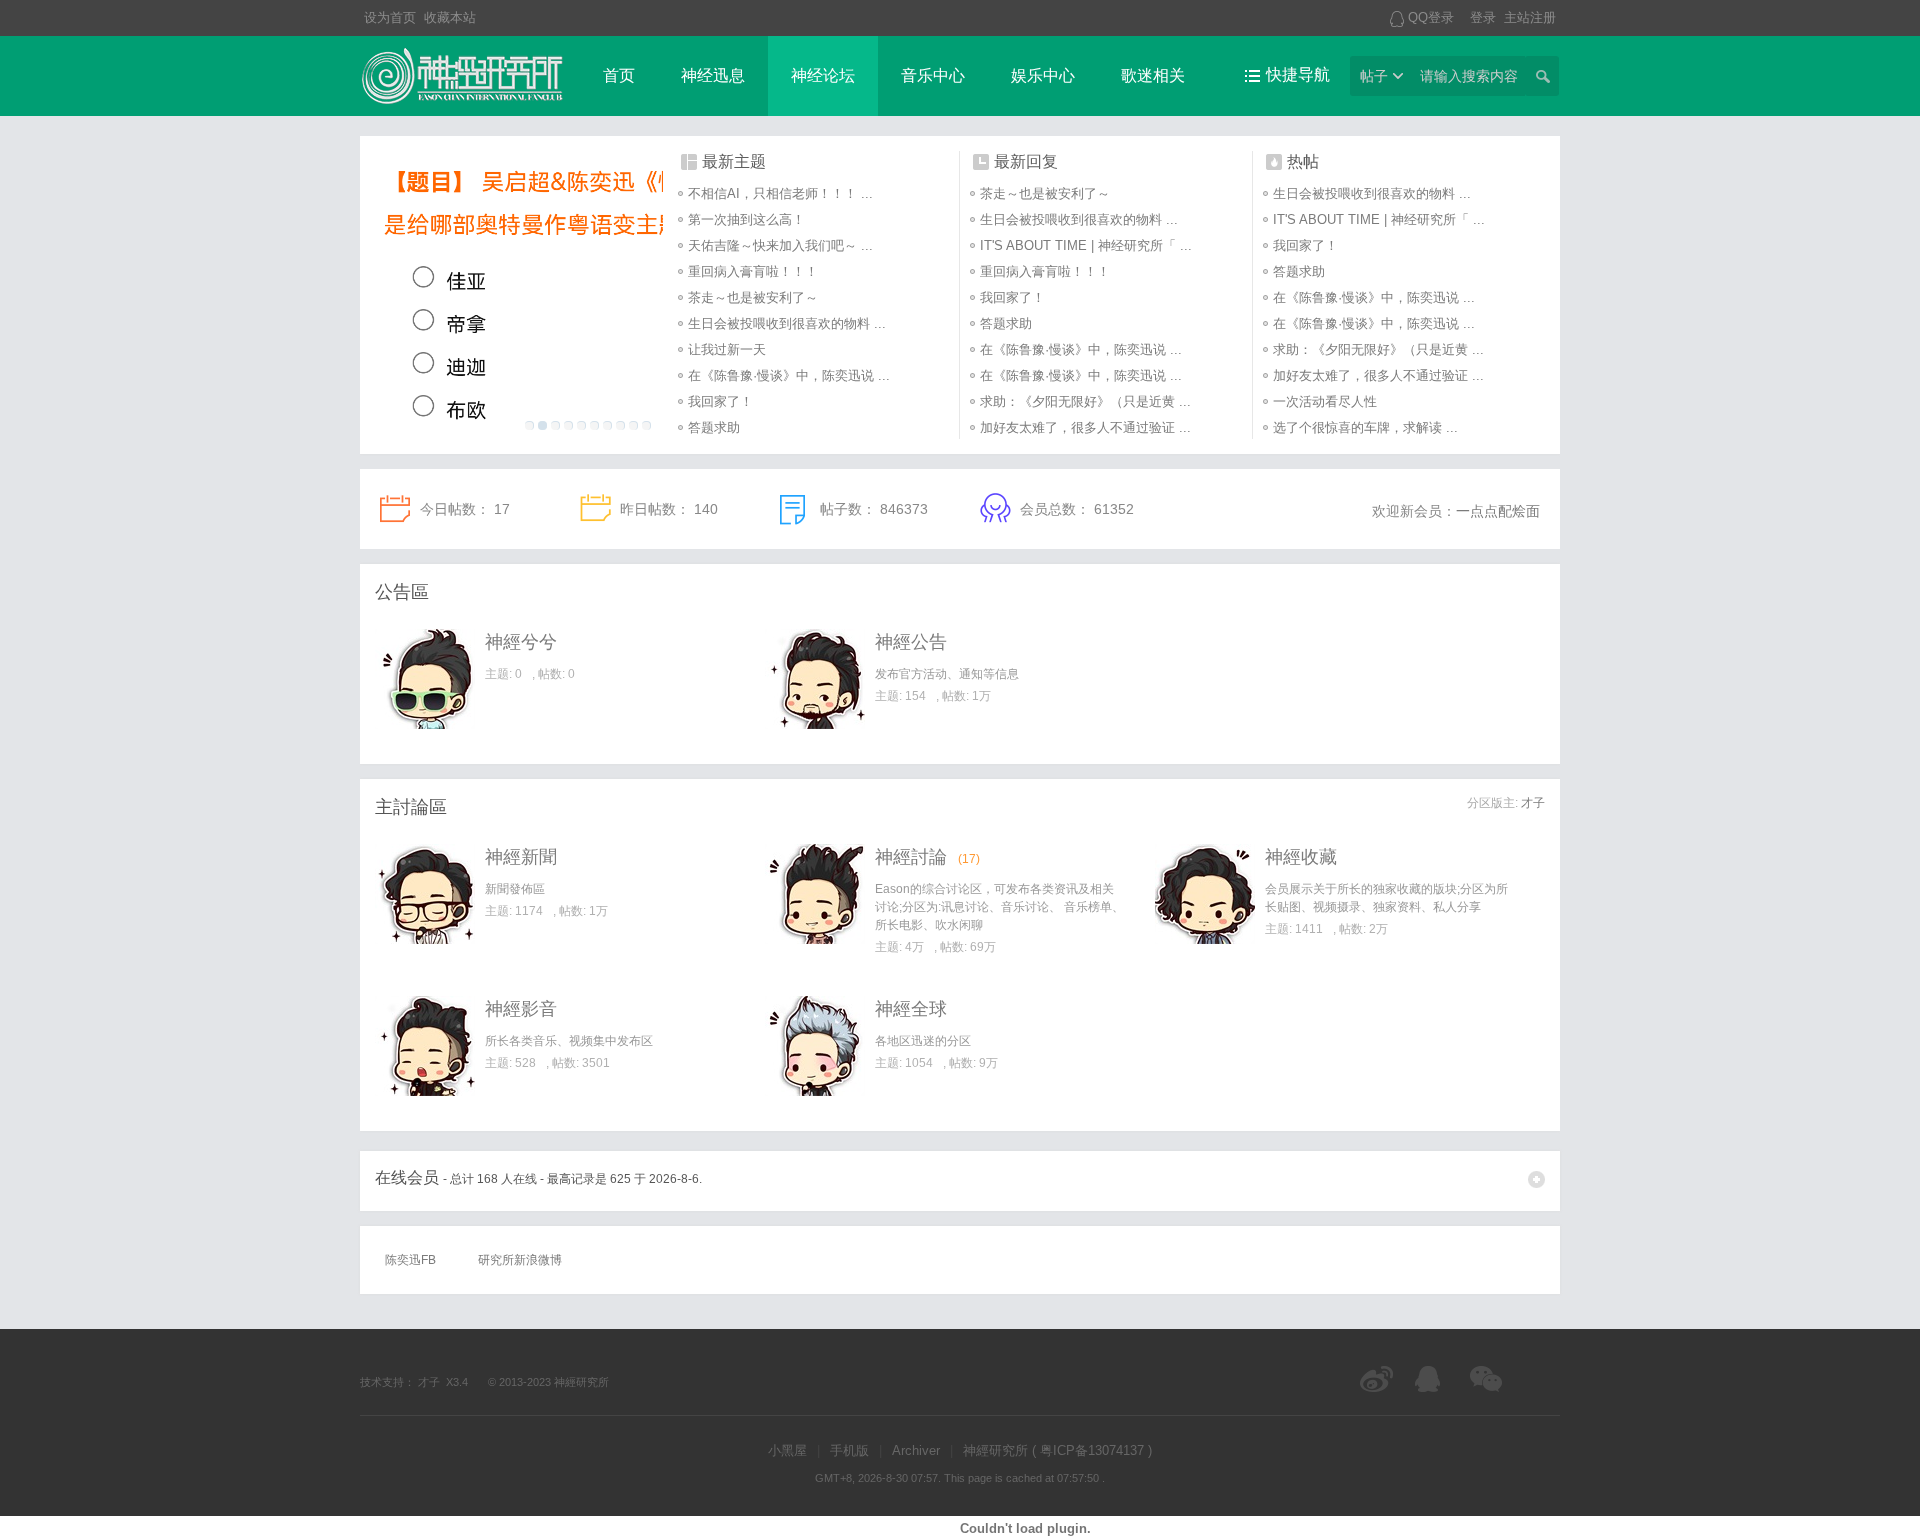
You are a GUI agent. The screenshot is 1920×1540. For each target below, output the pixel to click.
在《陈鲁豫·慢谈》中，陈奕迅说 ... (789, 375)
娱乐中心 (1043, 75)
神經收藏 (1301, 857)
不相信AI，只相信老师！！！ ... (780, 193)
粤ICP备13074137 (1092, 1450)
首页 (619, 75)
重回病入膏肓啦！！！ (753, 271)
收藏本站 (450, 17)
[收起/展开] (1536, 1179)
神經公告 (911, 642)
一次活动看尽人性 (1325, 401)
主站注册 (1530, 17)
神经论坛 (823, 75)
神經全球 (911, 1009)
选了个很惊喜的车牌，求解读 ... (1365, 427)
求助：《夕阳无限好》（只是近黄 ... (1085, 401)
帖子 (1374, 76)
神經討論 (911, 857)
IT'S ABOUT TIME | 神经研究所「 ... (1086, 245)
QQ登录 (1431, 17)
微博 (1377, 1379)
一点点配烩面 (1498, 511)
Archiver (916, 1450)
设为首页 (390, 17)
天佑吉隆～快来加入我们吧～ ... (780, 245)
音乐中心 (933, 75)
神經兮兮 (521, 642)
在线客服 (1432, 1379)
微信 (1487, 1379)
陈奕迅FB (410, 1260)
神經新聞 (521, 857)
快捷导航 (1298, 74)
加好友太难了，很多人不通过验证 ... (1085, 427)
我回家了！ (720, 401)
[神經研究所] (462, 102)
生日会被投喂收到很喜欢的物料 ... (787, 323)
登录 (1483, 17)
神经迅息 (713, 75)
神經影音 (521, 1009)
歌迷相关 (1153, 75)
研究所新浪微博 (520, 1260)
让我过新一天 (727, 349)
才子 (1533, 803)
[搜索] (1542, 76)
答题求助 (714, 427)
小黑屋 (787, 1450)
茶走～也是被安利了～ (753, 297)
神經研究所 (581, 1382)
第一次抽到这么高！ (746, 219)
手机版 (849, 1450)
